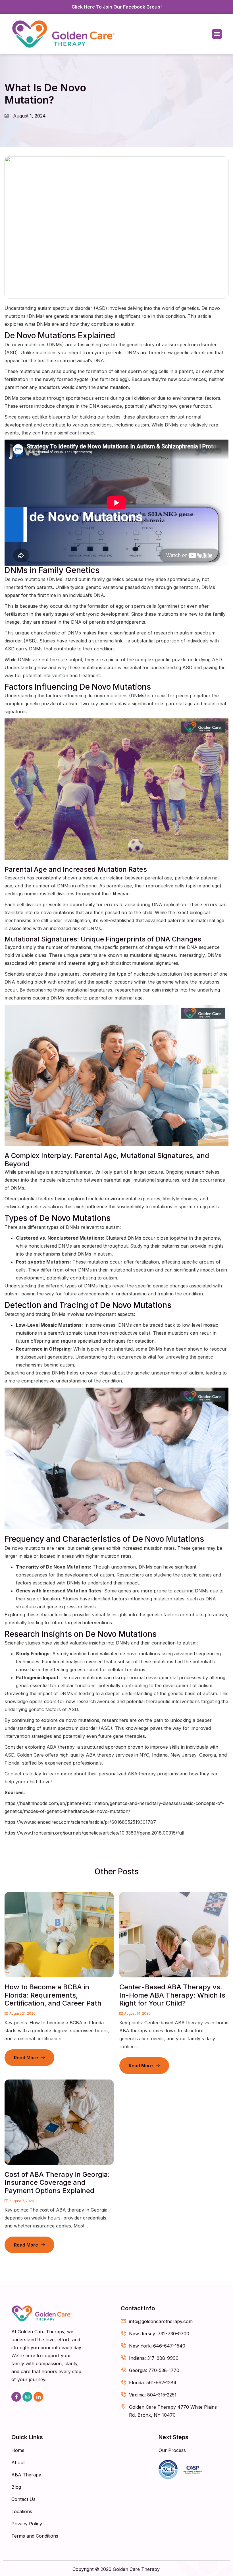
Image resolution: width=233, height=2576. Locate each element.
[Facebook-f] (16, 2397)
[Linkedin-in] (38, 2397)
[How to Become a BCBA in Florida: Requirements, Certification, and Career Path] (59, 1935)
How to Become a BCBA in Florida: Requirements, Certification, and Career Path (53, 1995)
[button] (217, 34)
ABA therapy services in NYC (117, 1755)
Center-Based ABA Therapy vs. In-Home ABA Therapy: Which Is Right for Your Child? (172, 1995)
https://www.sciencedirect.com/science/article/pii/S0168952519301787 (80, 1822)
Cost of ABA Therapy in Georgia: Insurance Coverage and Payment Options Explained (57, 2183)
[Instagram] (27, 2397)
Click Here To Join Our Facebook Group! (117, 7)
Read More (26, 2058)
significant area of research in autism (154, 633)
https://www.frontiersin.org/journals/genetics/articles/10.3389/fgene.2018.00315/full (94, 1833)
